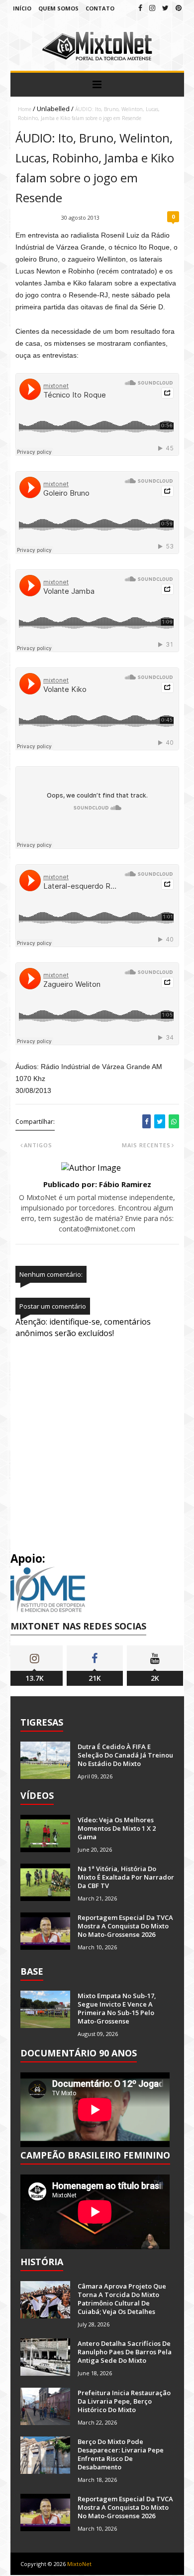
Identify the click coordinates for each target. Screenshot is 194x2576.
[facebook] (140, 8)
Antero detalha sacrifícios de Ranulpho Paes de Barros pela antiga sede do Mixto (125, 2352)
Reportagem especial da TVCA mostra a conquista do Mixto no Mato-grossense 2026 (125, 1926)
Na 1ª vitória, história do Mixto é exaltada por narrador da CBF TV (126, 1877)
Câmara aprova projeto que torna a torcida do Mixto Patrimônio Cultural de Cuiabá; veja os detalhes (122, 2299)
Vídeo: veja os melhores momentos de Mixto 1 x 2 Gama (117, 1828)
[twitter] (165, 8)
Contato (100, 8)
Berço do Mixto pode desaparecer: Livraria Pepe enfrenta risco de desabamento (121, 2454)
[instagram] (152, 8)
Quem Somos (58, 8)
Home (25, 109)
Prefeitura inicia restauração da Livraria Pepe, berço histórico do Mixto (124, 2401)
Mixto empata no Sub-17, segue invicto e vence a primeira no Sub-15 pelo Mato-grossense (117, 2008)
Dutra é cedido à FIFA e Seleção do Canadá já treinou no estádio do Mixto (125, 1755)
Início (22, 8)
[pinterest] (179, 8)
